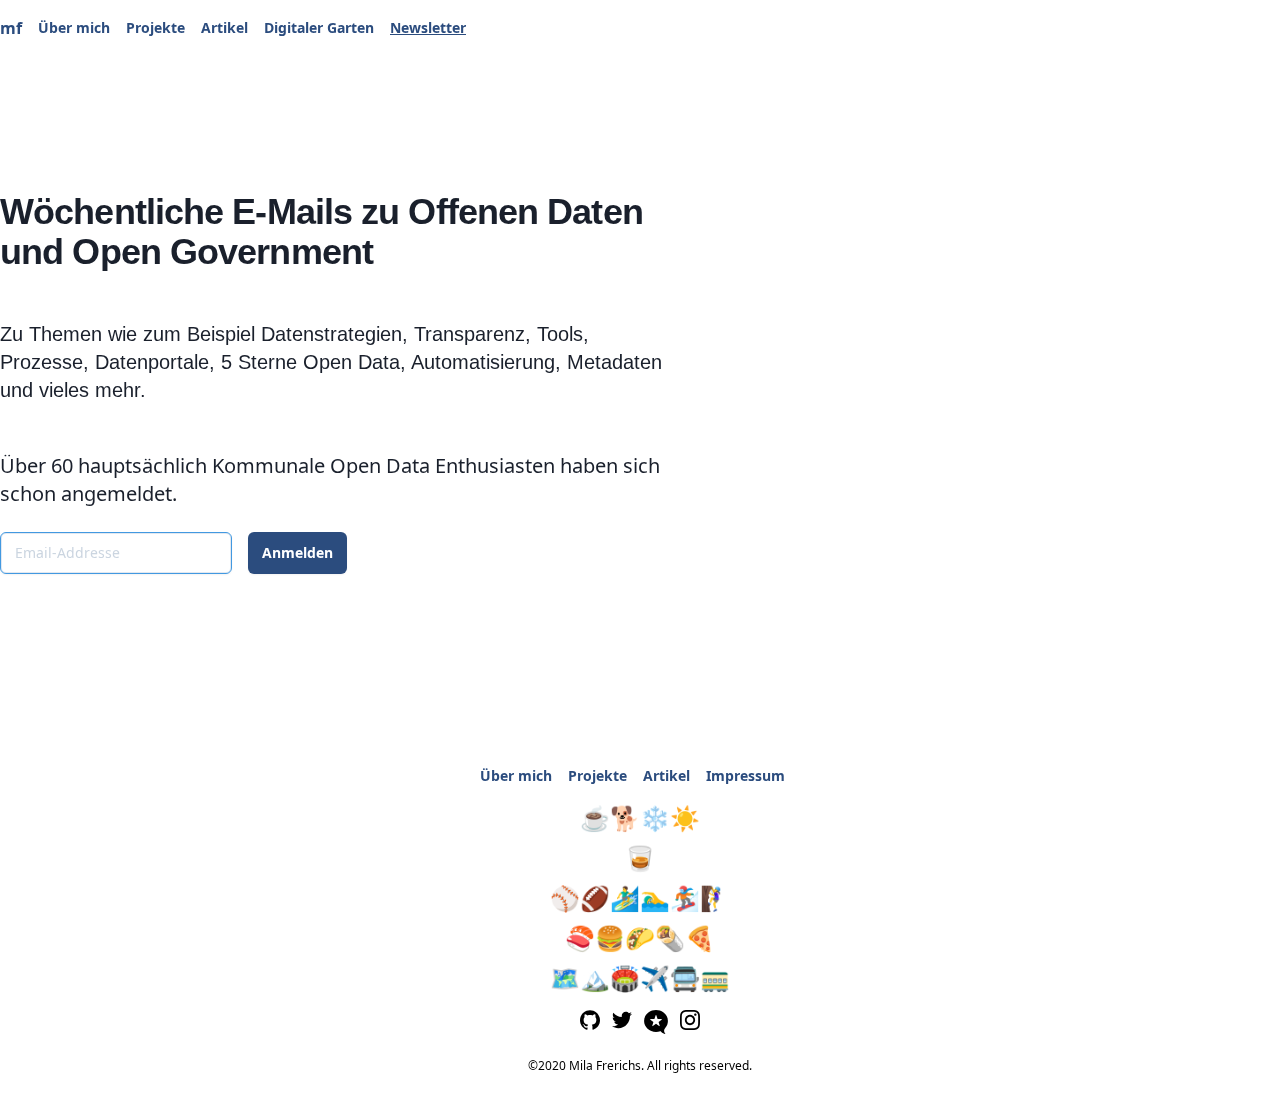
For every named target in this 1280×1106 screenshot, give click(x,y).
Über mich (74, 27)
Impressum (745, 775)
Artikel (224, 27)
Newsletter (428, 27)
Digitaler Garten (319, 27)
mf (11, 28)
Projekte (155, 27)
